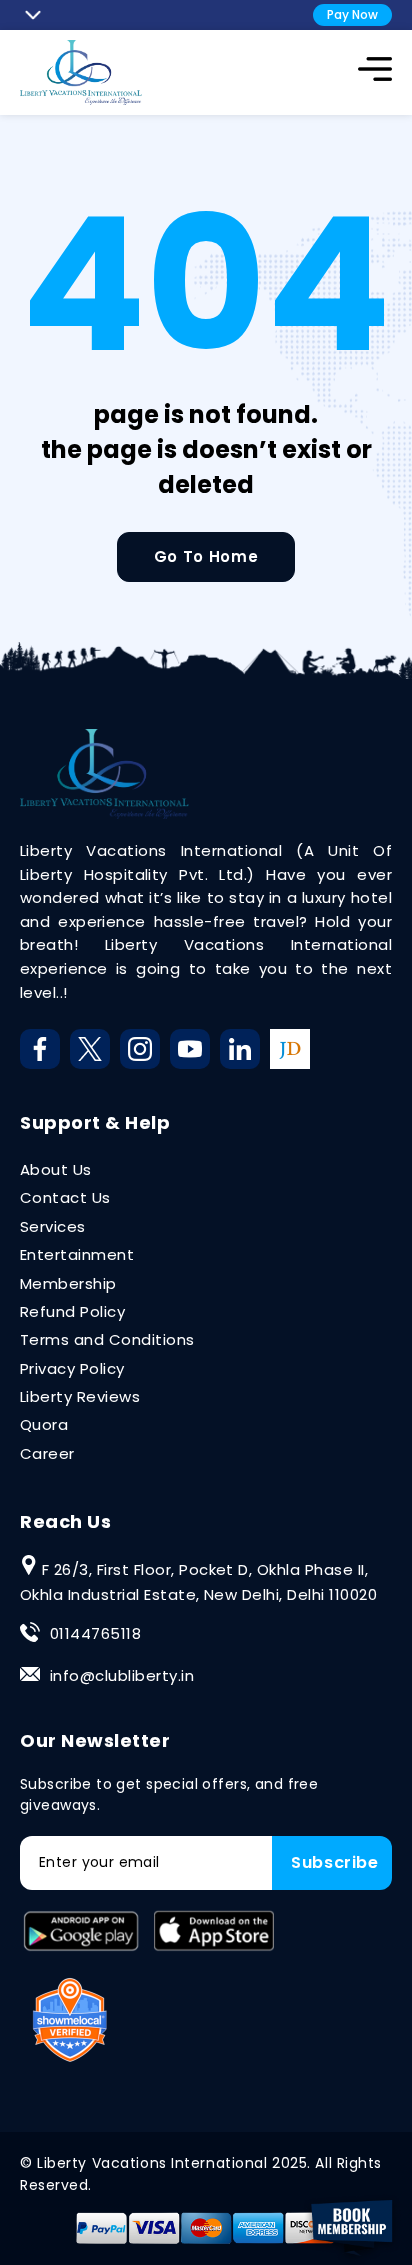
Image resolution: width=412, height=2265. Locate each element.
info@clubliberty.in (122, 1675)
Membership (68, 1283)
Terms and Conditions (107, 1339)
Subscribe (335, 1862)
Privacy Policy (72, 1368)
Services (53, 1226)
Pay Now (352, 14)
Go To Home (206, 556)
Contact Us (65, 1197)
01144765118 (95, 1633)
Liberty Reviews (80, 1396)
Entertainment (77, 1254)
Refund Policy (72, 1311)
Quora (44, 1424)
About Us (56, 1169)
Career (47, 1453)
